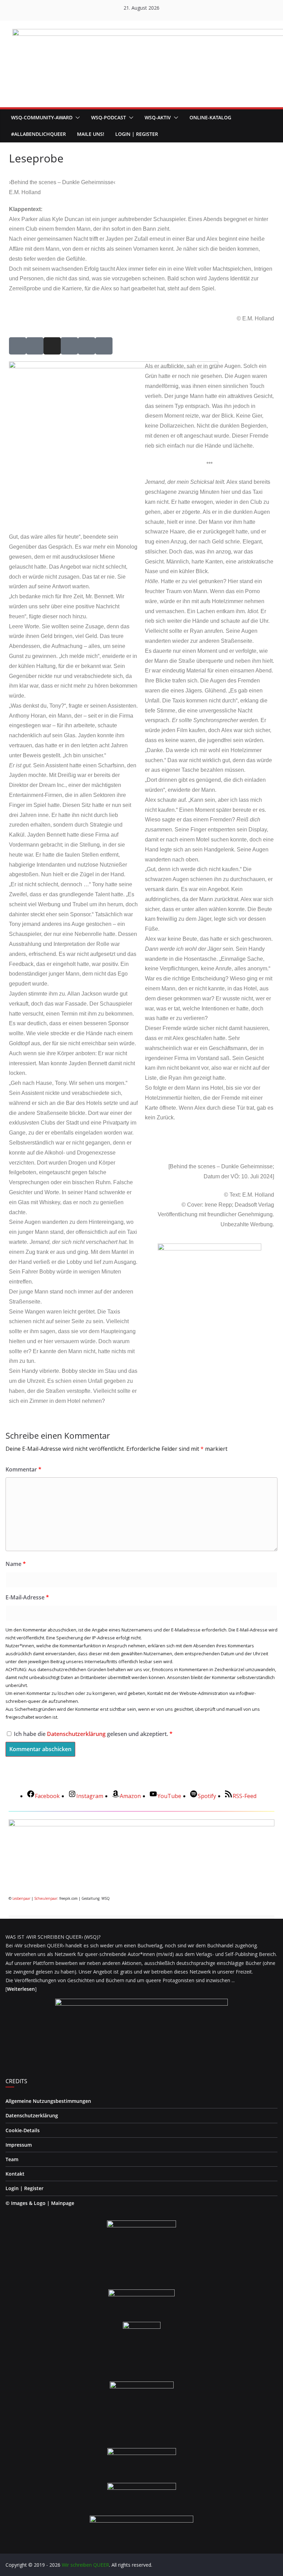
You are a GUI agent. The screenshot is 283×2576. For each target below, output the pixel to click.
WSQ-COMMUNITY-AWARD (42, 117)
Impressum (19, 2145)
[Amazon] (104, 346)
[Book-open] (87, 346)
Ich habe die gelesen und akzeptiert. (93, 1734)
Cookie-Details (23, 2130)
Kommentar (23, 1469)
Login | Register (25, 2188)
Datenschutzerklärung (77, 1734)
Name (16, 1564)
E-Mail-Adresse (27, 1597)
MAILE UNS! (91, 134)
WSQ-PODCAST (109, 117)
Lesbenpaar (21, 1898)
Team (12, 2159)
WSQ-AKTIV (158, 117)
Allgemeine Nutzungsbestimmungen (48, 2101)
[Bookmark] (69, 346)
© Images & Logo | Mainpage (40, 2203)
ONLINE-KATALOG (210, 117)
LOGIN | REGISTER (137, 134)
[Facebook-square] (35, 346)
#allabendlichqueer (38, 134)
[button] (76, 118)
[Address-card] (18, 346)
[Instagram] (52, 346)
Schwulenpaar (46, 1898)
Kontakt (15, 2174)
